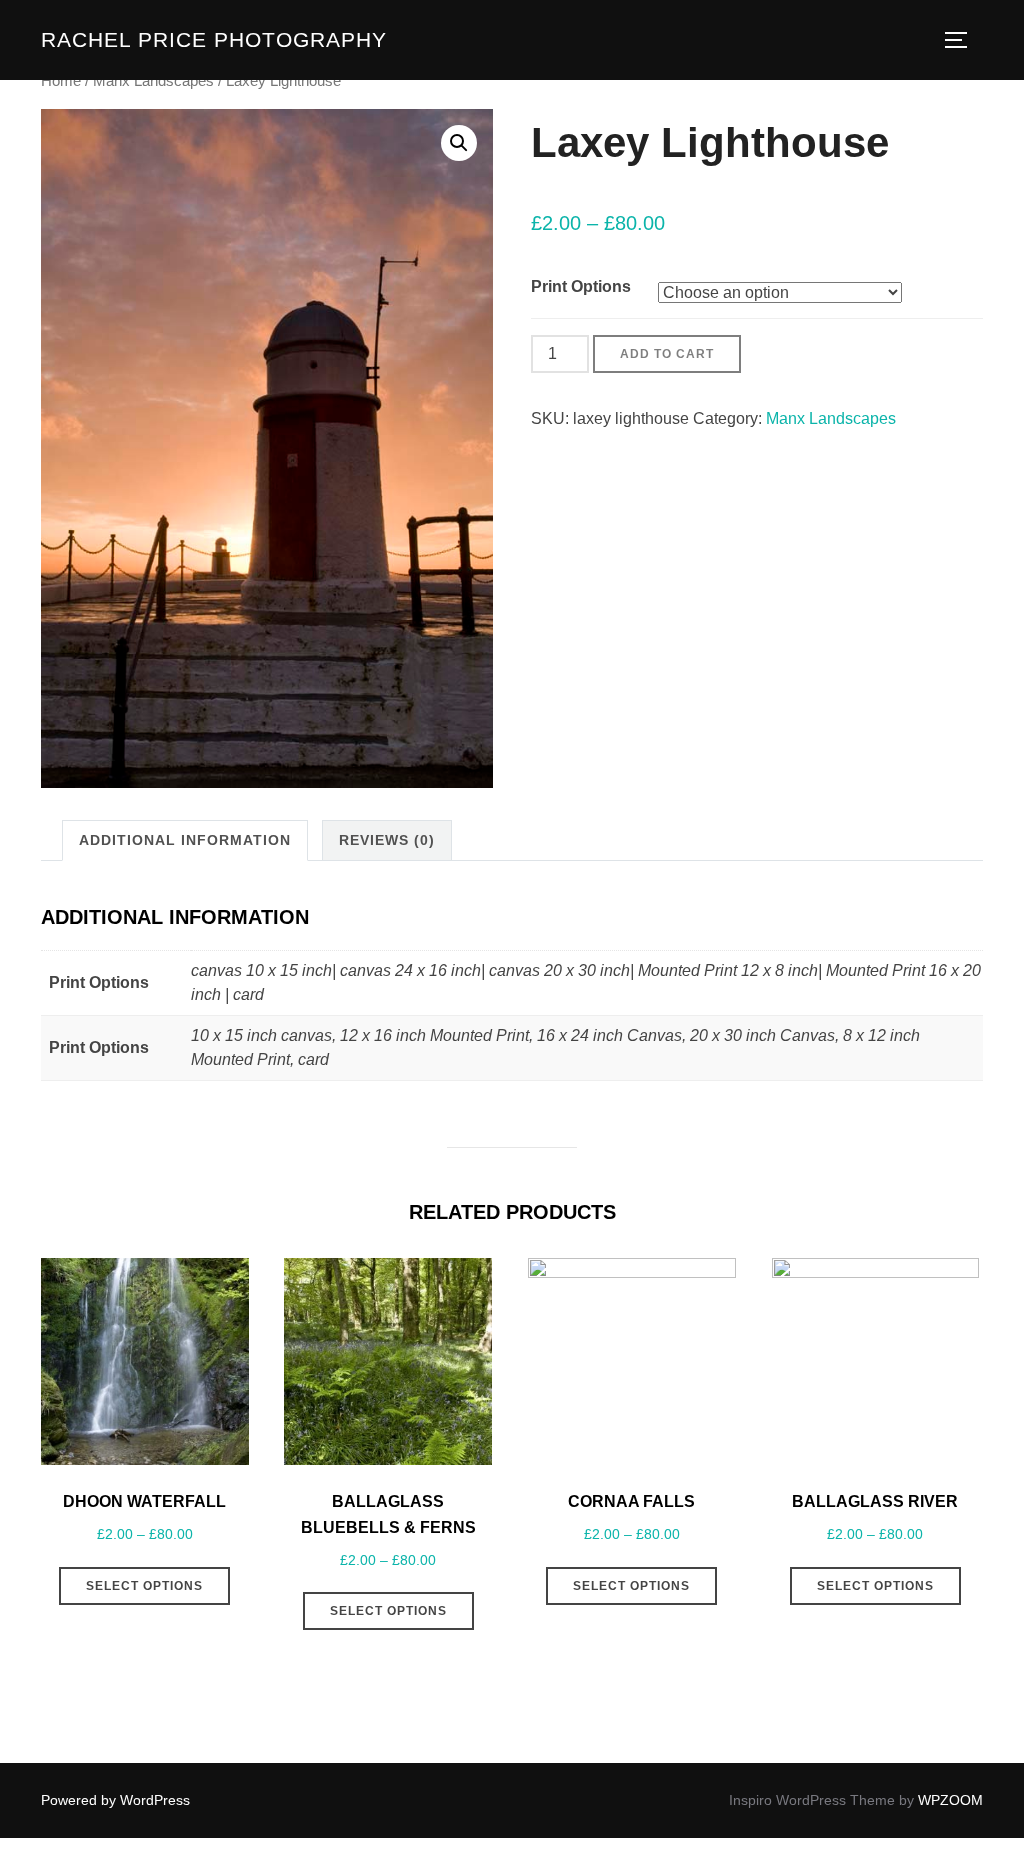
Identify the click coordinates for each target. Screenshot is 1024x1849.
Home (61, 81)
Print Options (581, 286)
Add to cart (667, 354)
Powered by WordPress (115, 1800)
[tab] (185, 840)
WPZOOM (950, 1800)
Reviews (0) (387, 840)
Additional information (185, 840)
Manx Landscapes (153, 81)
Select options (144, 1586)
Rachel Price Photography (214, 39)
